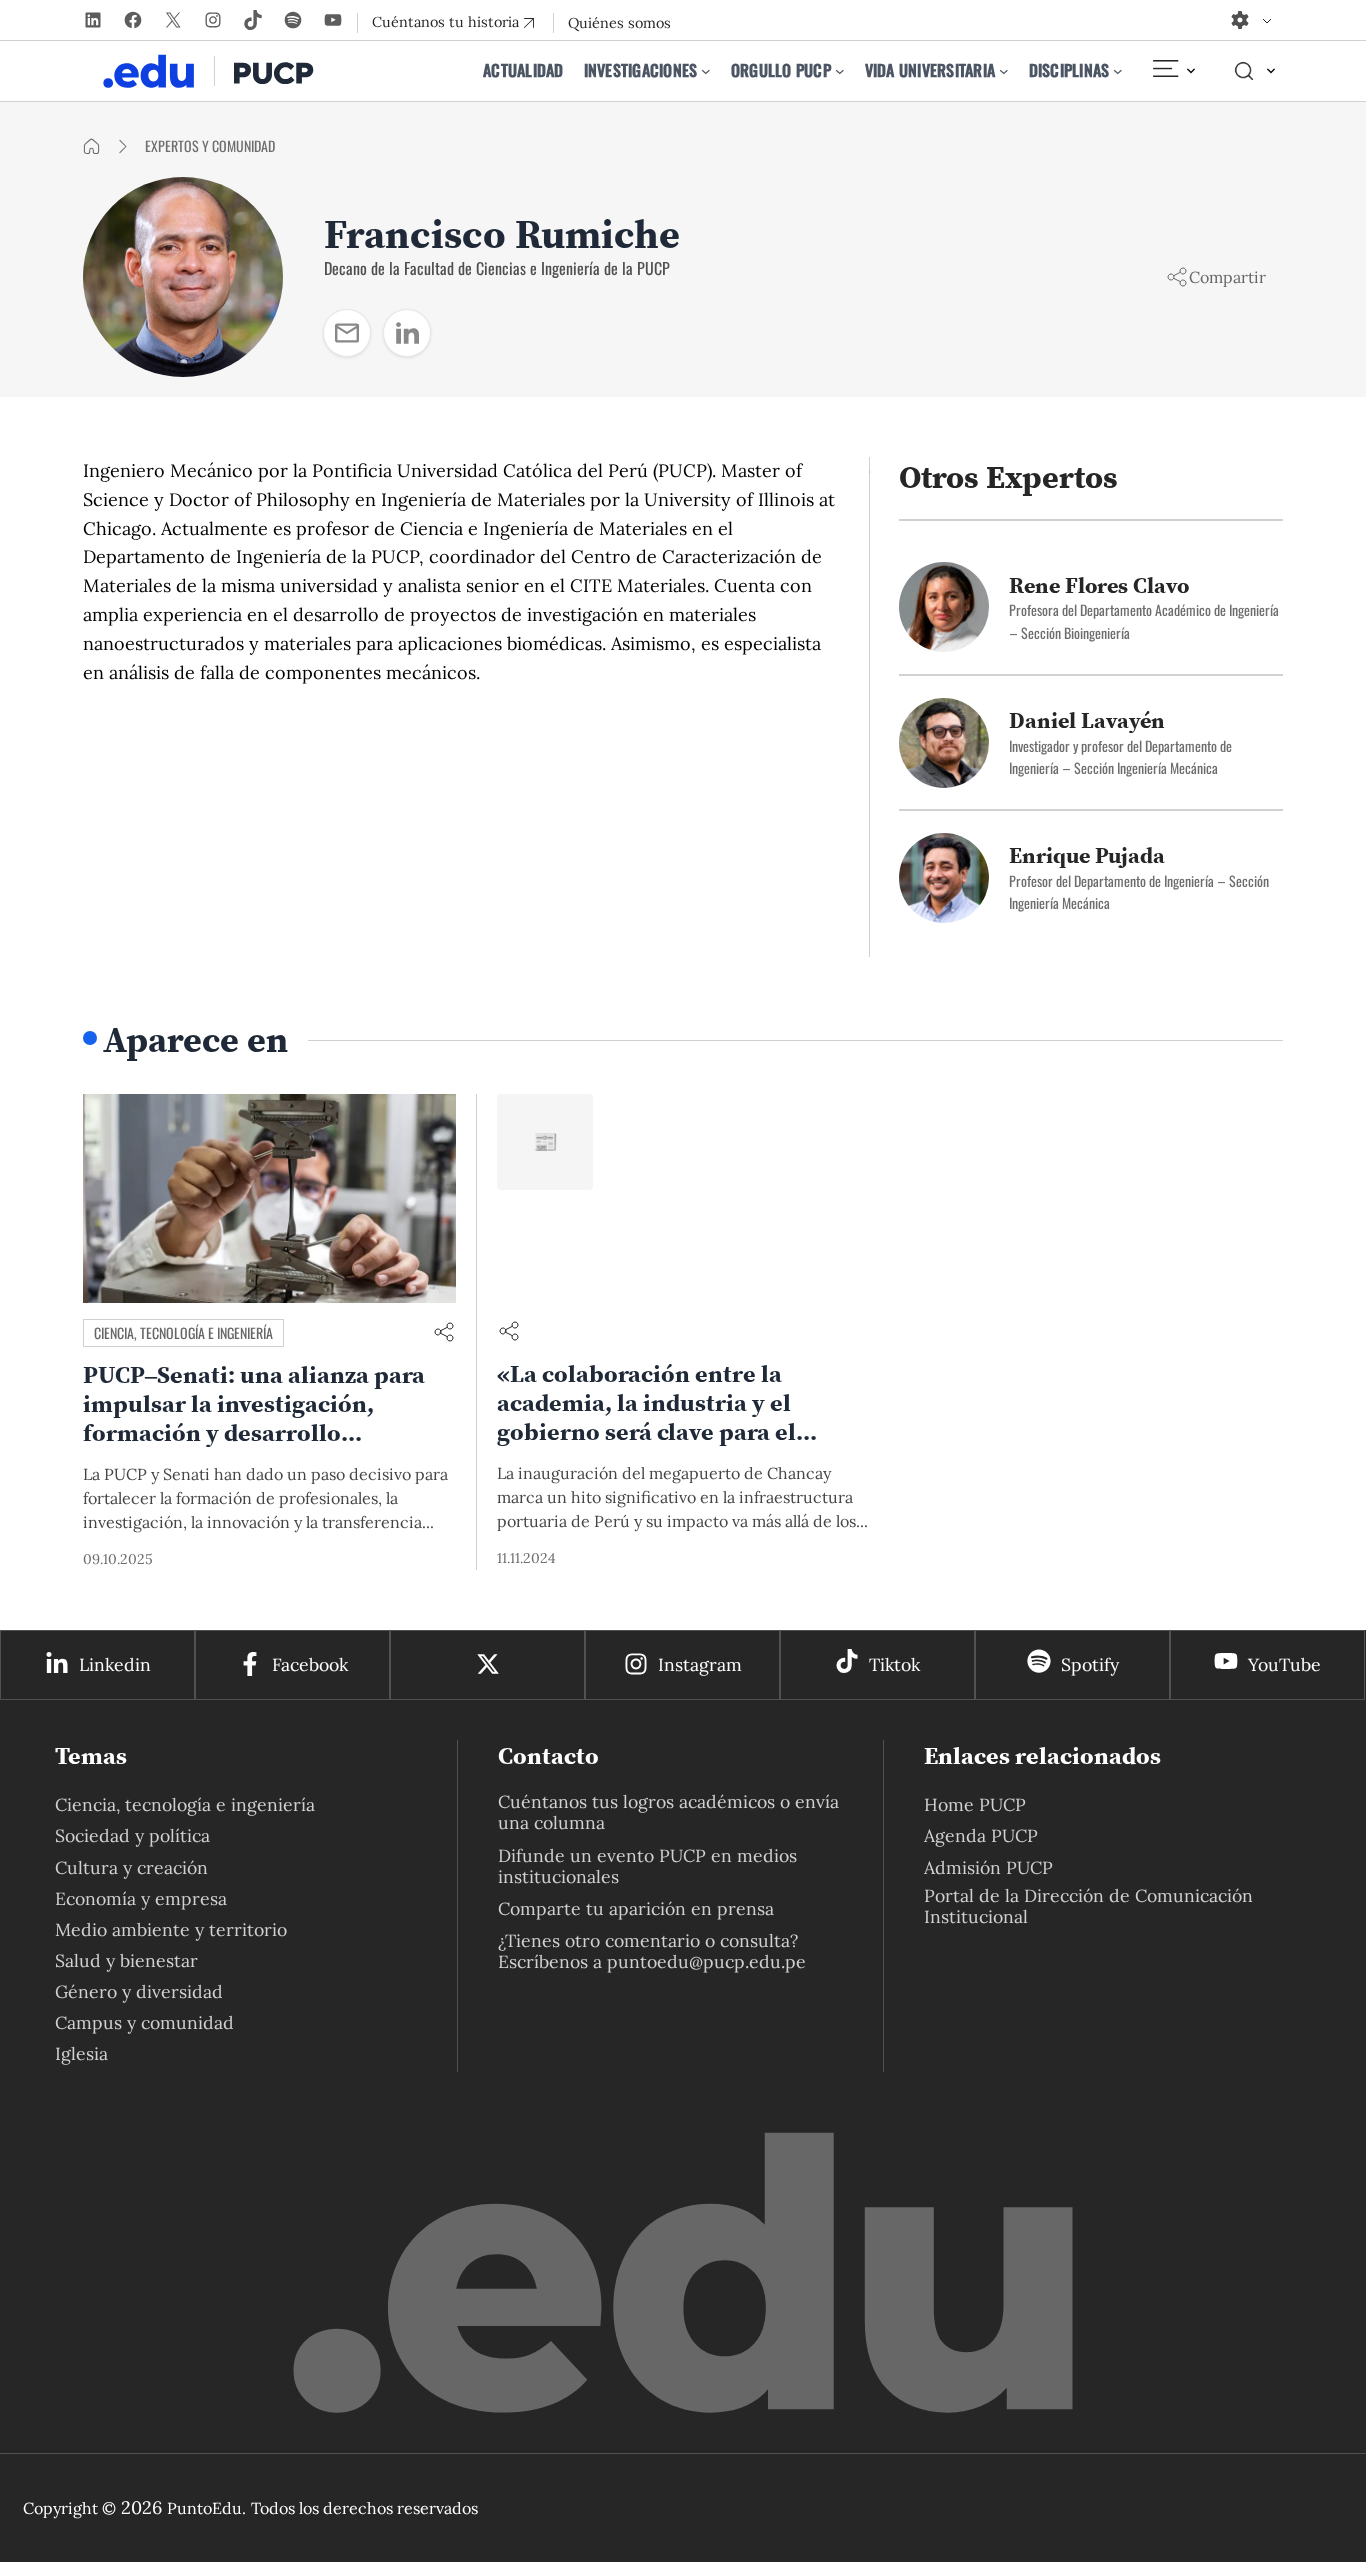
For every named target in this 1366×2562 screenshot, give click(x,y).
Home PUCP (975, 1804)
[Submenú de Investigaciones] (706, 71)
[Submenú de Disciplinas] (1118, 71)
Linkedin (115, 1664)
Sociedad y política (132, 1835)
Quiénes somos (619, 23)
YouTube (1284, 1664)
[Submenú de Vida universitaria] (1004, 71)
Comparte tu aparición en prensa (636, 1908)
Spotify (1090, 1664)
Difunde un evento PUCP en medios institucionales (647, 1866)
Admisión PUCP (988, 1867)
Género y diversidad (139, 1991)
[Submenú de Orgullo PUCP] (840, 71)
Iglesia (81, 2053)
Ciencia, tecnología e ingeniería (183, 1332)
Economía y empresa (141, 1898)
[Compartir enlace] (444, 1333)
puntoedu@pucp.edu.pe (706, 1961)
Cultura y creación (131, 1867)
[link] (347, 333)
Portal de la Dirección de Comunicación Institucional (1088, 1906)
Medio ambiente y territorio (171, 1929)
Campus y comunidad (144, 2022)
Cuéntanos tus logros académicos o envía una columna (668, 1812)
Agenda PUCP (981, 1835)
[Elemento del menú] (1173, 71)
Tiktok (894, 1664)
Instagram (700, 1664)
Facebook (310, 1664)
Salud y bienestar (126, 1960)
